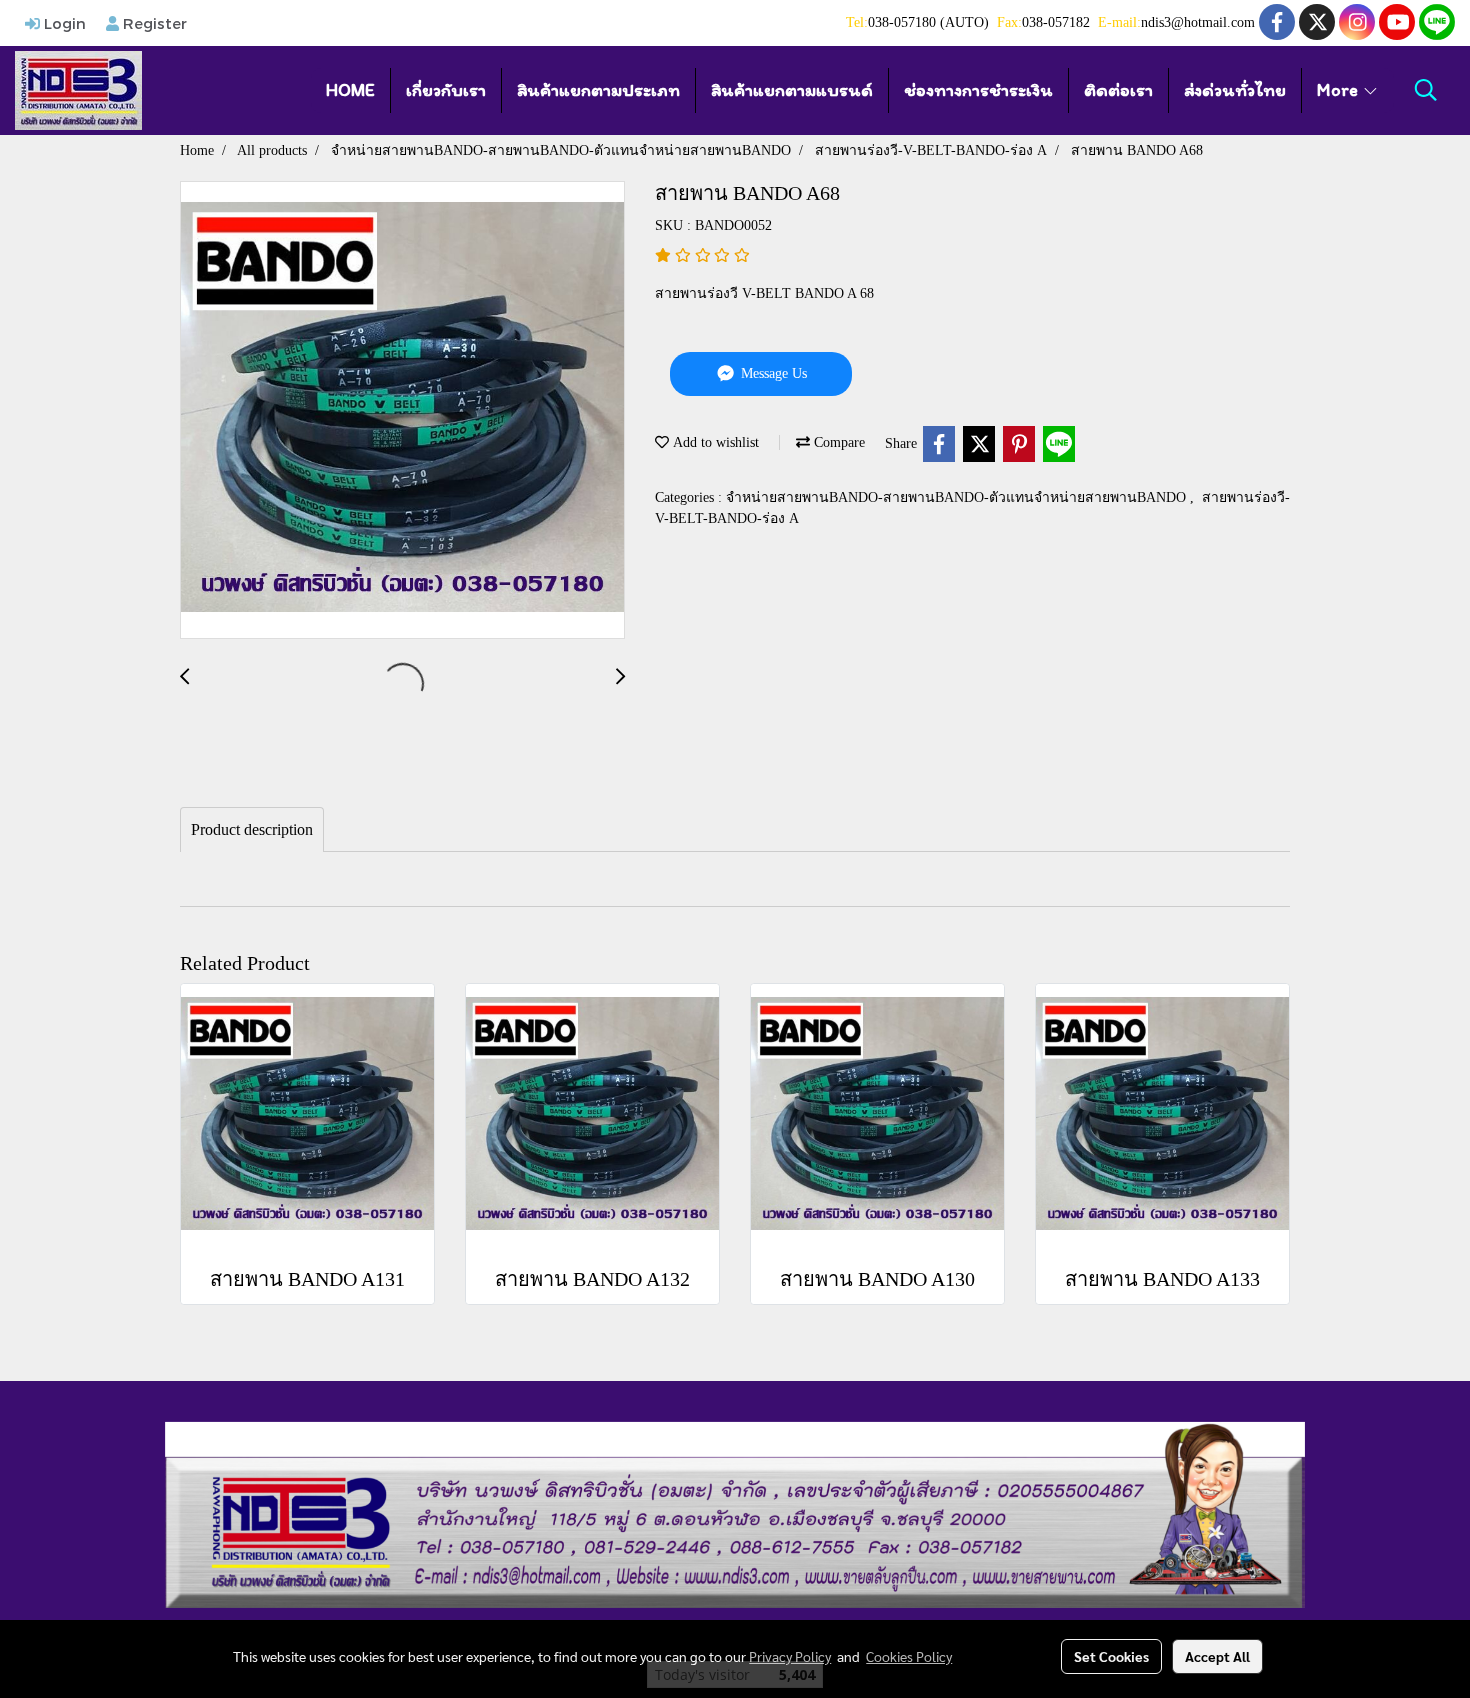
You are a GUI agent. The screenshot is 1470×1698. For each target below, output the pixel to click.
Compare (837, 442)
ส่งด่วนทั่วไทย (1235, 90)
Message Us (772, 373)
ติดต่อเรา (1118, 90)
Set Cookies (1111, 1656)
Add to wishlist (714, 442)
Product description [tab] (252, 829)
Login (63, 23)
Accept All (1217, 1656)
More (1339, 90)
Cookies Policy (909, 1656)
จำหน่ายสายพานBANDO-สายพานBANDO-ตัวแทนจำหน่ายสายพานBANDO (958, 497)
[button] (1426, 90)
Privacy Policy (790, 1656)
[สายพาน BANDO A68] (402, 411)
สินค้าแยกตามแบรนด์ (792, 90)
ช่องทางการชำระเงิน (978, 90)
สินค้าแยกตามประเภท (598, 90)
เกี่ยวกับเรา (446, 90)
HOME (350, 90)
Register (153, 23)
